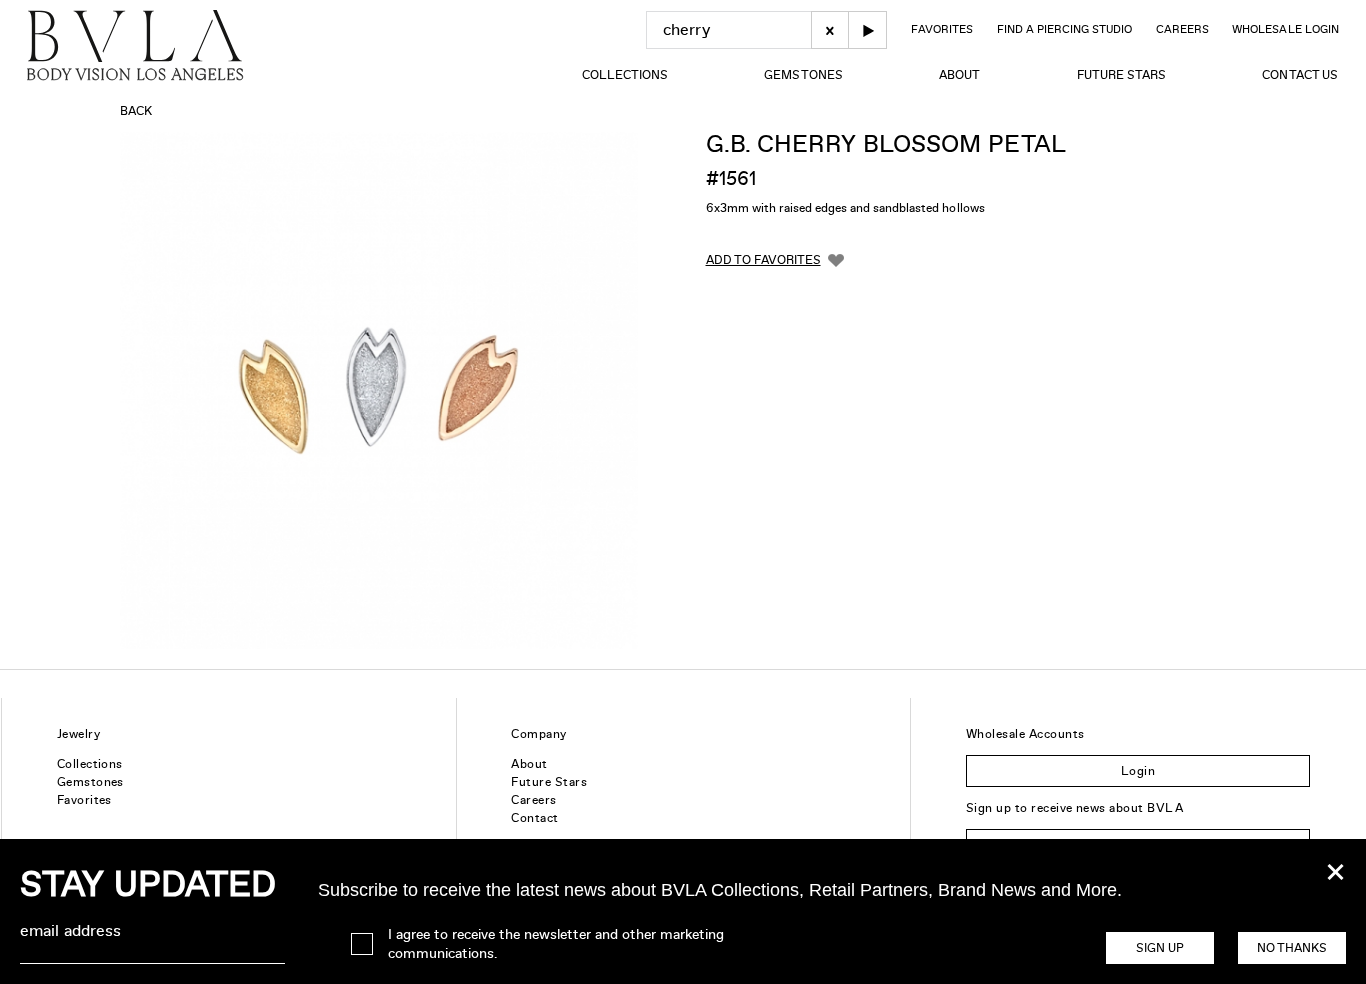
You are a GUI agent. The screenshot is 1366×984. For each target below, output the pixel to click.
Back (136, 111)
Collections (625, 75)
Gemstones (803, 75)
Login (1138, 771)
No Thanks (1292, 948)
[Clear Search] (830, 30)
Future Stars (1121, 75)
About (959, 75)
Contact (534, 818)
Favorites (942, 29)
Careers (1182, 29)
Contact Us (1299, 75)
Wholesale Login (1285, 29)
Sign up (1160, 948)
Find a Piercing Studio (1064, 29)
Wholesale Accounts (1025, 734)
